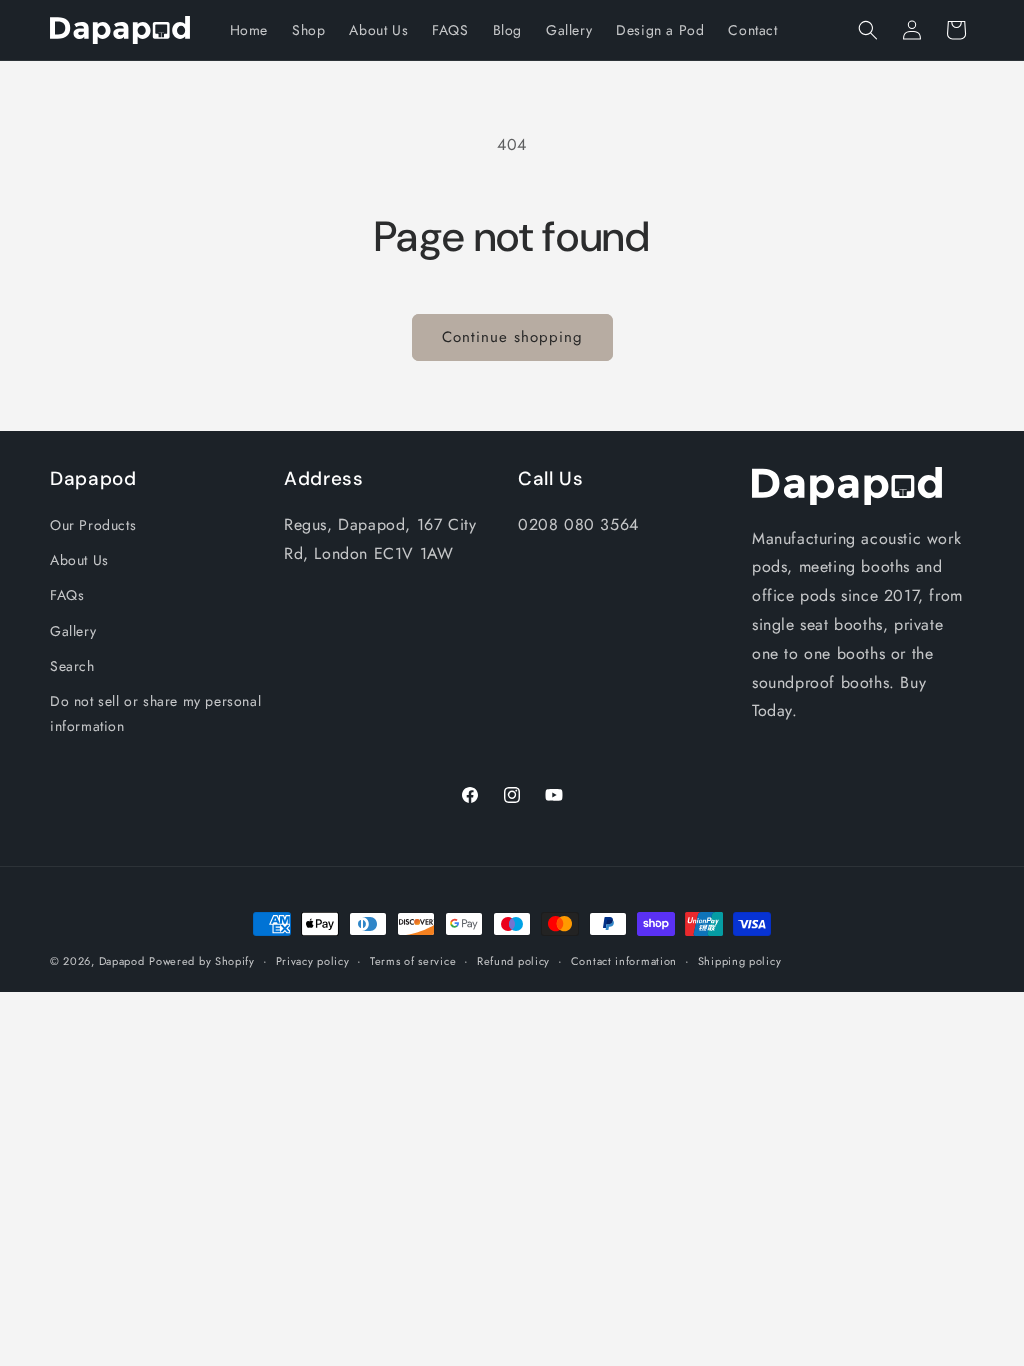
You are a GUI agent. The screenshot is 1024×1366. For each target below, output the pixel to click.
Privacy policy (313, 961)
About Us (79, 560)
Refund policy (513, 961)
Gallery (73, 631)
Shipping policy (740, 961)
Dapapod (122, 961)
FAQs (67, 595)
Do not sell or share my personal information (155, 713)
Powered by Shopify (202, 961)
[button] (868, 30)
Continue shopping (512, 337)
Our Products (93, 525)
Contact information (624, 961)
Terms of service (413, 961)
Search (72, 666)
